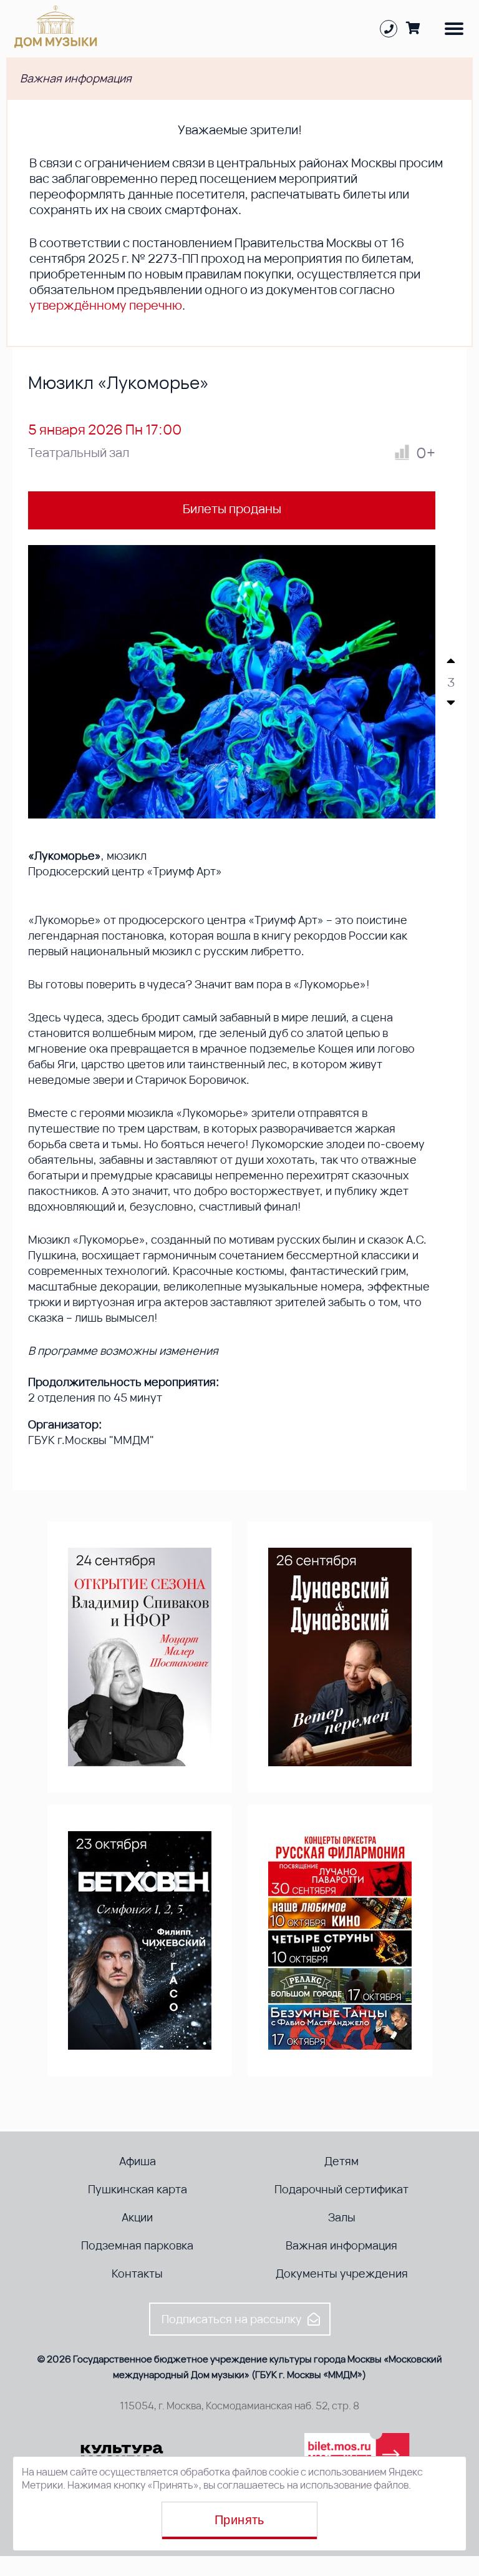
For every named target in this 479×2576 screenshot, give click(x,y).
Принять (239, 2520)
